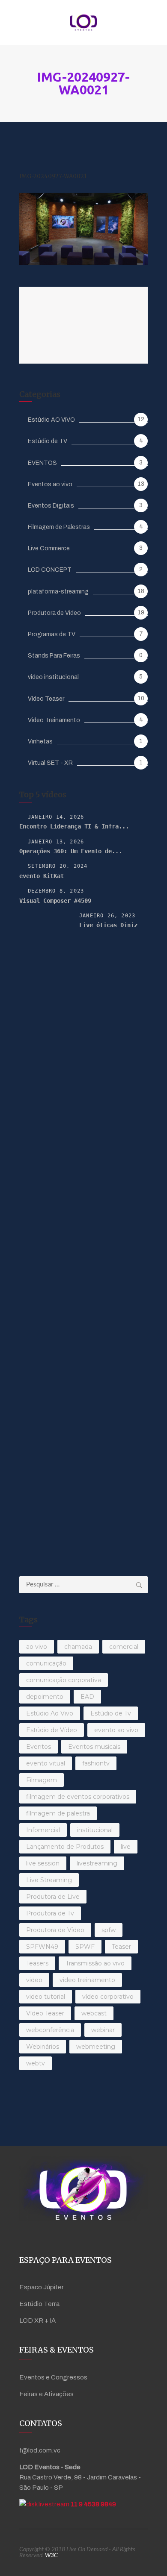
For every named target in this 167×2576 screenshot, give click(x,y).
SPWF (85, 1947)
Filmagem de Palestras (59, 527)
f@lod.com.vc (40, 2450)
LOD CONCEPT (50, 570)
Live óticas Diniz (108, 925)
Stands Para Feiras (54, 656)
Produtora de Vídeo (54, 613)
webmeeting (96, 2047)
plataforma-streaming (58, 592)
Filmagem (42, 1780)
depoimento (45, 1697)
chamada (78, 1647)
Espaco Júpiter (42, 2287)
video (34, 1980)
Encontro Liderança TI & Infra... (74, 826)
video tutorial (46, 1997)
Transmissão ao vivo (95, 1963)
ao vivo (37, 1647)
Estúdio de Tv (111, 1713)
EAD (87, 1697)
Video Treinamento (54, 720)
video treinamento (87, 1980)
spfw (109, 1930)
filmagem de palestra (58, 1813)
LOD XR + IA (37, 2320)
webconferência (50, 2030)
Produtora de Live (53, 1897)
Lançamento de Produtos (65, 1847)
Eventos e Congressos (53, 2377)
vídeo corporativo (108, 1997)
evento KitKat (42, 876)
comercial (124, 1647)
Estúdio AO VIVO (51, 420)
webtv (36, 2063)
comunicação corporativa (64, 1680)
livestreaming (97, 1863)
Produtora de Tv (50, 1913)
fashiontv (96, 1763)
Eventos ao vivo (50, 484)
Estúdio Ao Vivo (50, 1713)
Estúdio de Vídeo (52, 1730)
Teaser (121, 1947)
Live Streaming (49, 1880)
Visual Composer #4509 (55, 901)
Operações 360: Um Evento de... (71, 851)
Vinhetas (40, 742)
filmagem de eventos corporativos (78, 1797)
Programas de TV (52, 634)
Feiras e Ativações (46, 2394)
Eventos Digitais (51, 506)
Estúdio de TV (48, 441)
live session (43, 1863)
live (126, 1847)
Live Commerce (49, 548)
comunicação (46, 1663)
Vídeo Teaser (46, 699)
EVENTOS (42, 463)
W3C (51, 2555)
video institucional (53, 677)
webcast (94, 2013)
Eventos (39, 1747)
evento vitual (46, 1763)
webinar (103, 2030)
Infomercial (43, 1830)
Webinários (43, 2047)
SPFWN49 (42, 1947)
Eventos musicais (94, 1747)
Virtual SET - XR (50, 763)
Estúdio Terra (39, 2304)
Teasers (37, 1963)
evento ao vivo (116, 1730)
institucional (95, 1830)
